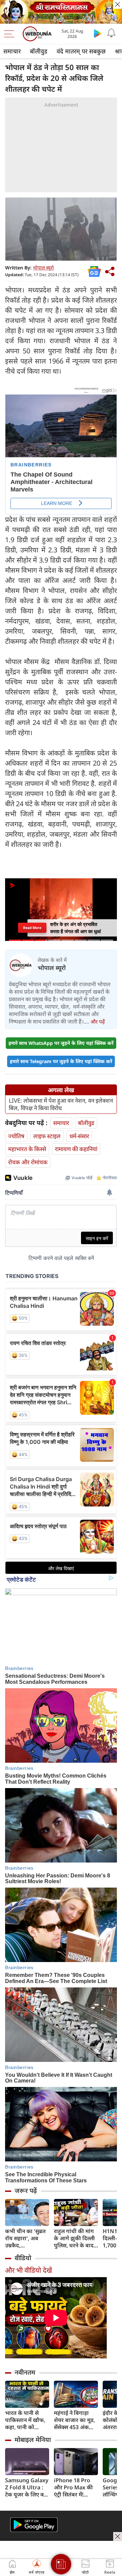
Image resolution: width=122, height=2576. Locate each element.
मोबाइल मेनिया (33, 2440)
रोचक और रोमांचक (28, 1162)
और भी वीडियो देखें (28, 2270)
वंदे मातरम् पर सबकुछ (81, 51)
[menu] (11, 34)
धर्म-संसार (79, 1136)
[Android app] (34, 2525)
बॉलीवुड (39, 51)
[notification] (111, 33)
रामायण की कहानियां (76, 1149)
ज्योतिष (16, 1136)
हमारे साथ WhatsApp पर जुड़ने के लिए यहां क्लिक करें (61, 1043)
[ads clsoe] (118, 2536)
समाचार (12, 51)
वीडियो (23, 2258)
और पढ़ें (98, 1021)
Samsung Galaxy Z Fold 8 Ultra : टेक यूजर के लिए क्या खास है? (27, 2487)
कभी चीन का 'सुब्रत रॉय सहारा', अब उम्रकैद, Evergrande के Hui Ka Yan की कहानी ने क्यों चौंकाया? (25, 2238)
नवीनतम (25, 2372)
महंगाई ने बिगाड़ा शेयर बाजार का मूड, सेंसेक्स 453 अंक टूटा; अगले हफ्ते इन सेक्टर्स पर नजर (74, 2420)
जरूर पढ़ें (26, 2190)
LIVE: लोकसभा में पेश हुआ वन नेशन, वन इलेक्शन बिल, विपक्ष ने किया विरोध (61, 1104)
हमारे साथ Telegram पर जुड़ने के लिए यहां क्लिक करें (61, 1061)
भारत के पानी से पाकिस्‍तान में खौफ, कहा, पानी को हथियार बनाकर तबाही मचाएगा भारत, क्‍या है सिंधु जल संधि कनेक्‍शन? (25, 2420)
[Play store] (98, 33)
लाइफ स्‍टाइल (47, 1136)
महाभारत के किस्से (27, 1149)
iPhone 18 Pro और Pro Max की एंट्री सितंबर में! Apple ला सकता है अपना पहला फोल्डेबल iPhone (74, 2487)
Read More (32, 928)
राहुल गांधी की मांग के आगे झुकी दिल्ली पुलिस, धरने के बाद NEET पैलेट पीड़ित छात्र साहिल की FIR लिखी (75, 2238)
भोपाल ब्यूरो (43, 268)
